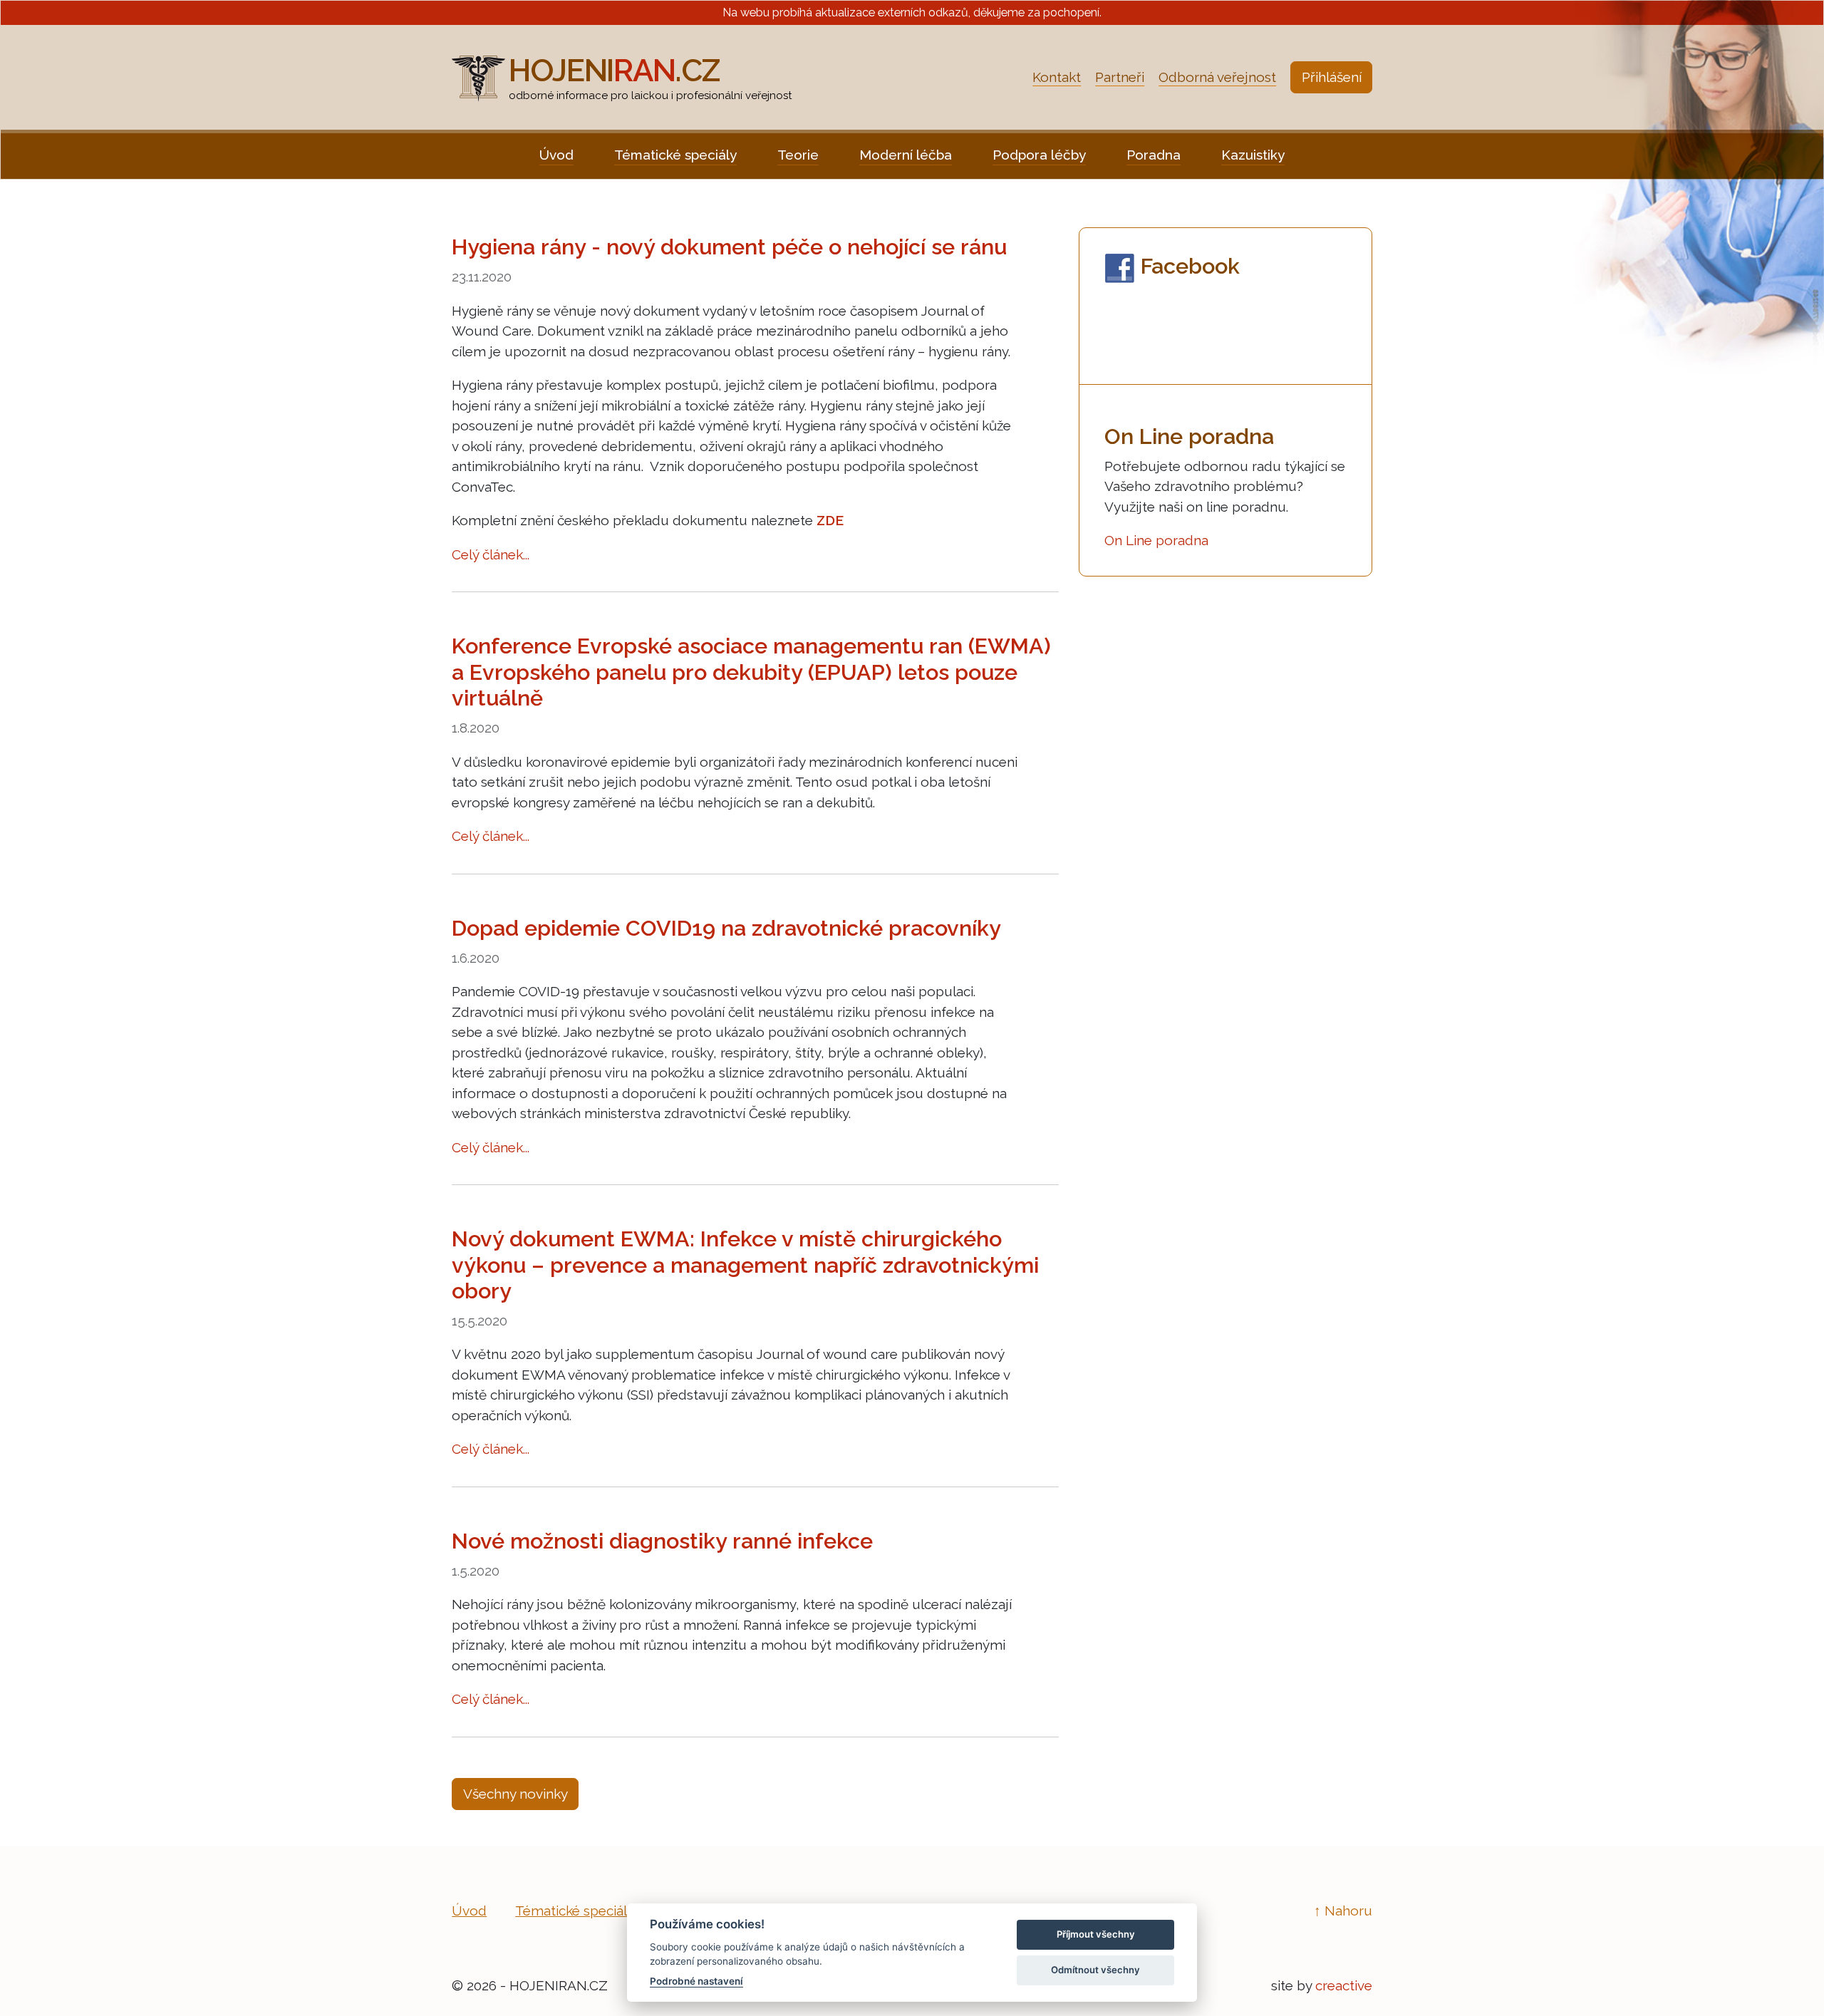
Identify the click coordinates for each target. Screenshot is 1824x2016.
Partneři (1120, 77)
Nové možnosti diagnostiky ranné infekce (662, 1541)
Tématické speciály (675, 155)
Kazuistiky (1253, 155)
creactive (1344, 1985)
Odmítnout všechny (1095, 1970)
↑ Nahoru (1343, 1911)
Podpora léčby (1039, 155)
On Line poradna (1156, 540)
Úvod (556, 155)
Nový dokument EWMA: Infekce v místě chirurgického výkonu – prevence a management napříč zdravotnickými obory (745, 1265)
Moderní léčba (906, 155)
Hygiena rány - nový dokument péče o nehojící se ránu (729, 247)
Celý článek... (491, 554)
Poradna (1154, 155)
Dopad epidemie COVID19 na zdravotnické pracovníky (726, 928)
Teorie (798, 155)
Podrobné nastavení (696, 1981)
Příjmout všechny (1096, 1934)
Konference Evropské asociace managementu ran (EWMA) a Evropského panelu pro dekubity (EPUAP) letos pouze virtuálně (751, 672)
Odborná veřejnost (1217, 77)
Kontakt (1057, 77)
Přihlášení (1332, 77)
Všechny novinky (515, 1794)
